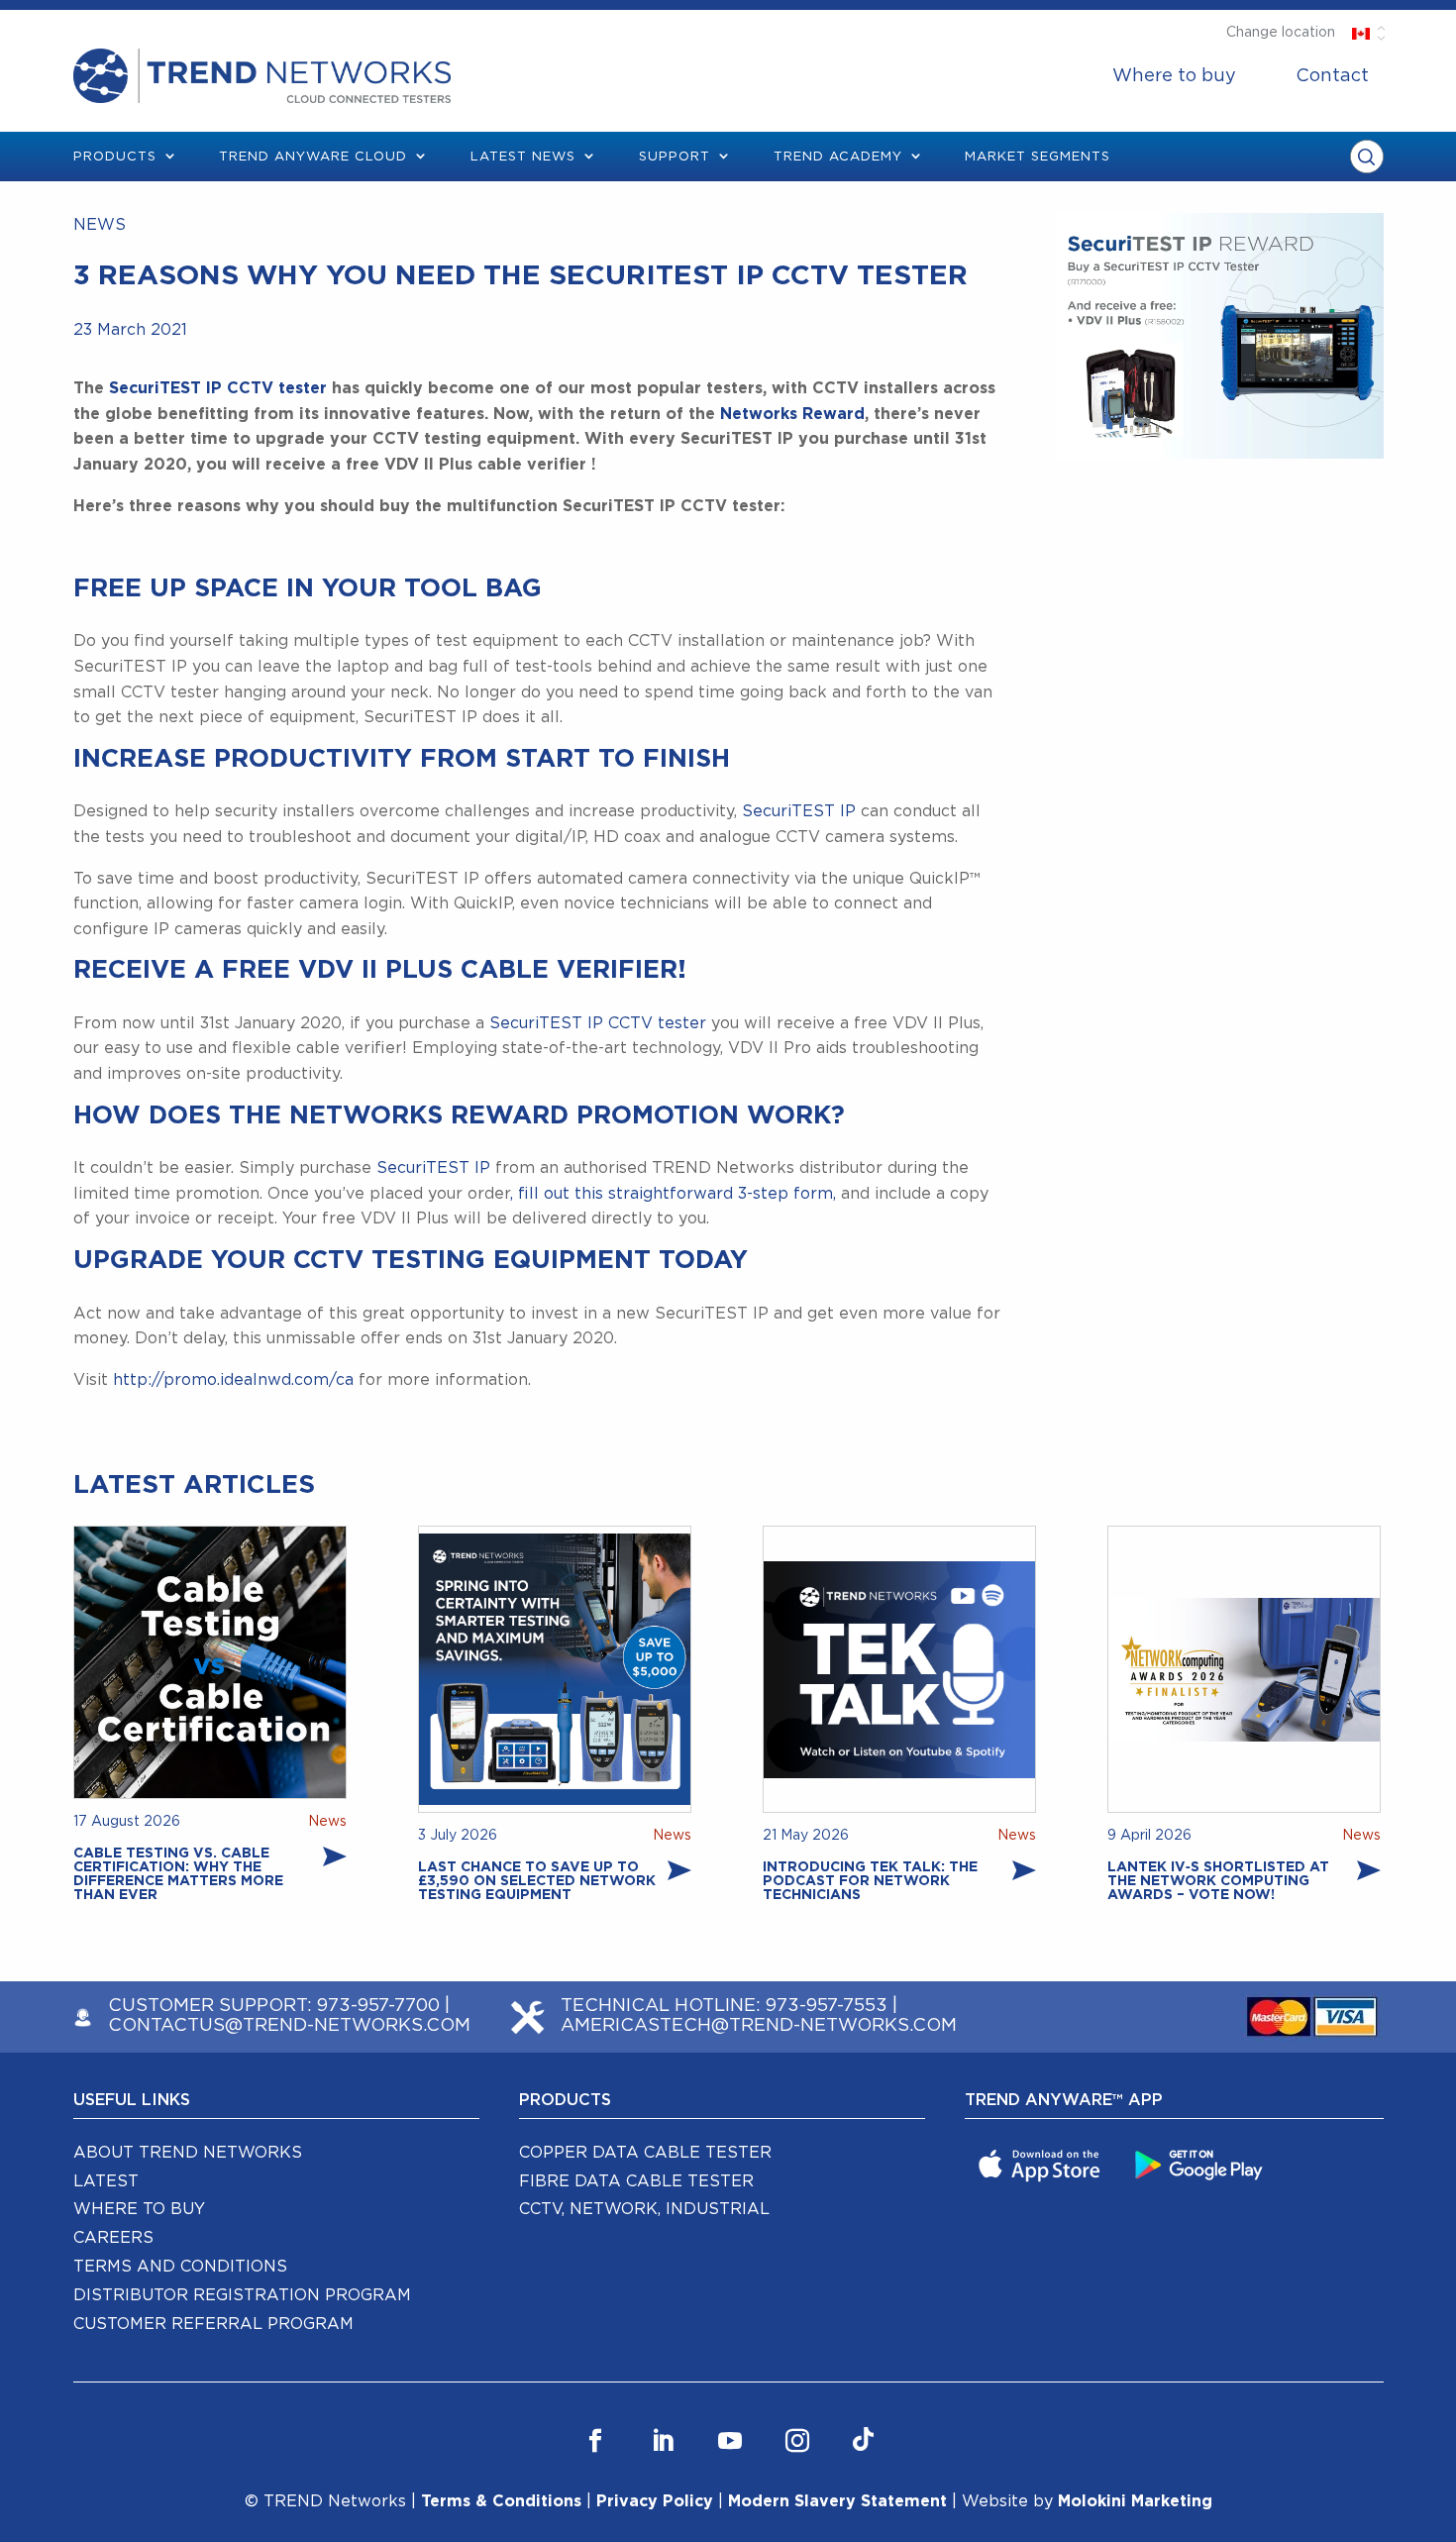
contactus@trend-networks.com (289, 2026)
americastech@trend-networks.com (759, 2026)
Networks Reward (790, 414)
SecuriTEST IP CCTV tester (215, 388)
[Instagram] (797, 2441)
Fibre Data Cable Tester (636, 2181)
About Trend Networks (188, 2153)
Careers (113, 2238)
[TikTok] (863, 2441)
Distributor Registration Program (242, 2295)
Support (675, 157)
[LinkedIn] (663, 2441)
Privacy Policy (655, 2501)
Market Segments (1038, 157)
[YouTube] (730, 2441)
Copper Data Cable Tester (645, 2153)
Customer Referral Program (213, 2324)
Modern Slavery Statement (837, 2501)
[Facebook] (595, 2441)
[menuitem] (1174, 76)
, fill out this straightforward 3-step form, (673, 1194)
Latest (106, 2181)
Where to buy (1174, 76)
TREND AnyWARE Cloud (313, 157)
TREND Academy (838, 157)
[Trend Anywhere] (1042, 2164)
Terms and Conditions (180, 2267)
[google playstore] (1201, 2164)
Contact (1332, 76)
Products (115, 157)
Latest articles (194, 1485)
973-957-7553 (827, 2006)
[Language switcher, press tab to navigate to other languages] (1361, 33)
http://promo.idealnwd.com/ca (231, 1380)
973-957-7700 (378, 2006)
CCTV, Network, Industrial (644, 2209)
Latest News (523, 157)
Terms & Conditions (501, 2501)
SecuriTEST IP (799, 811)
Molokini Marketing (1135, 2501)
